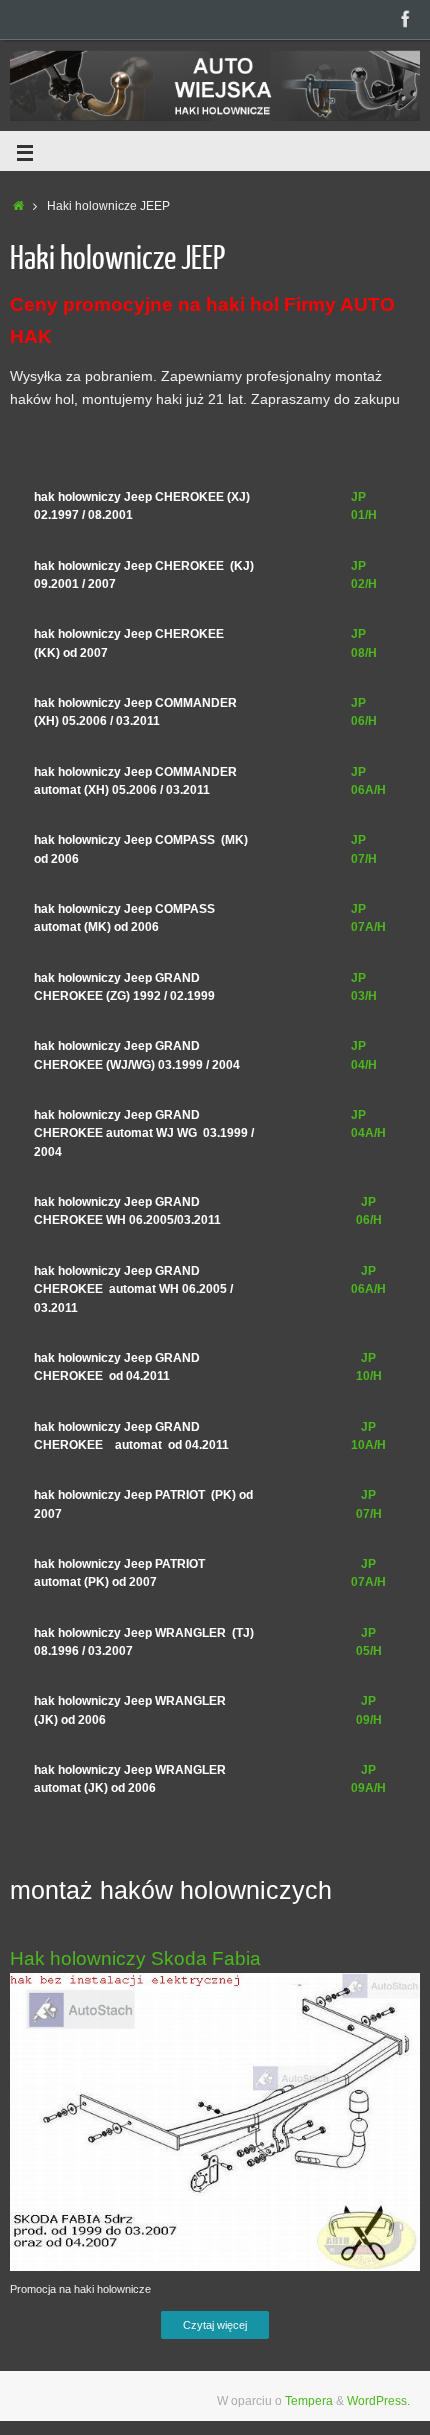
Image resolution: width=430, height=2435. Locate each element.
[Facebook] (406, 19)
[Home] (18, 206)
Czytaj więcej (215, 2325)
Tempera (309, 2401)
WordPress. (378, 2401)
